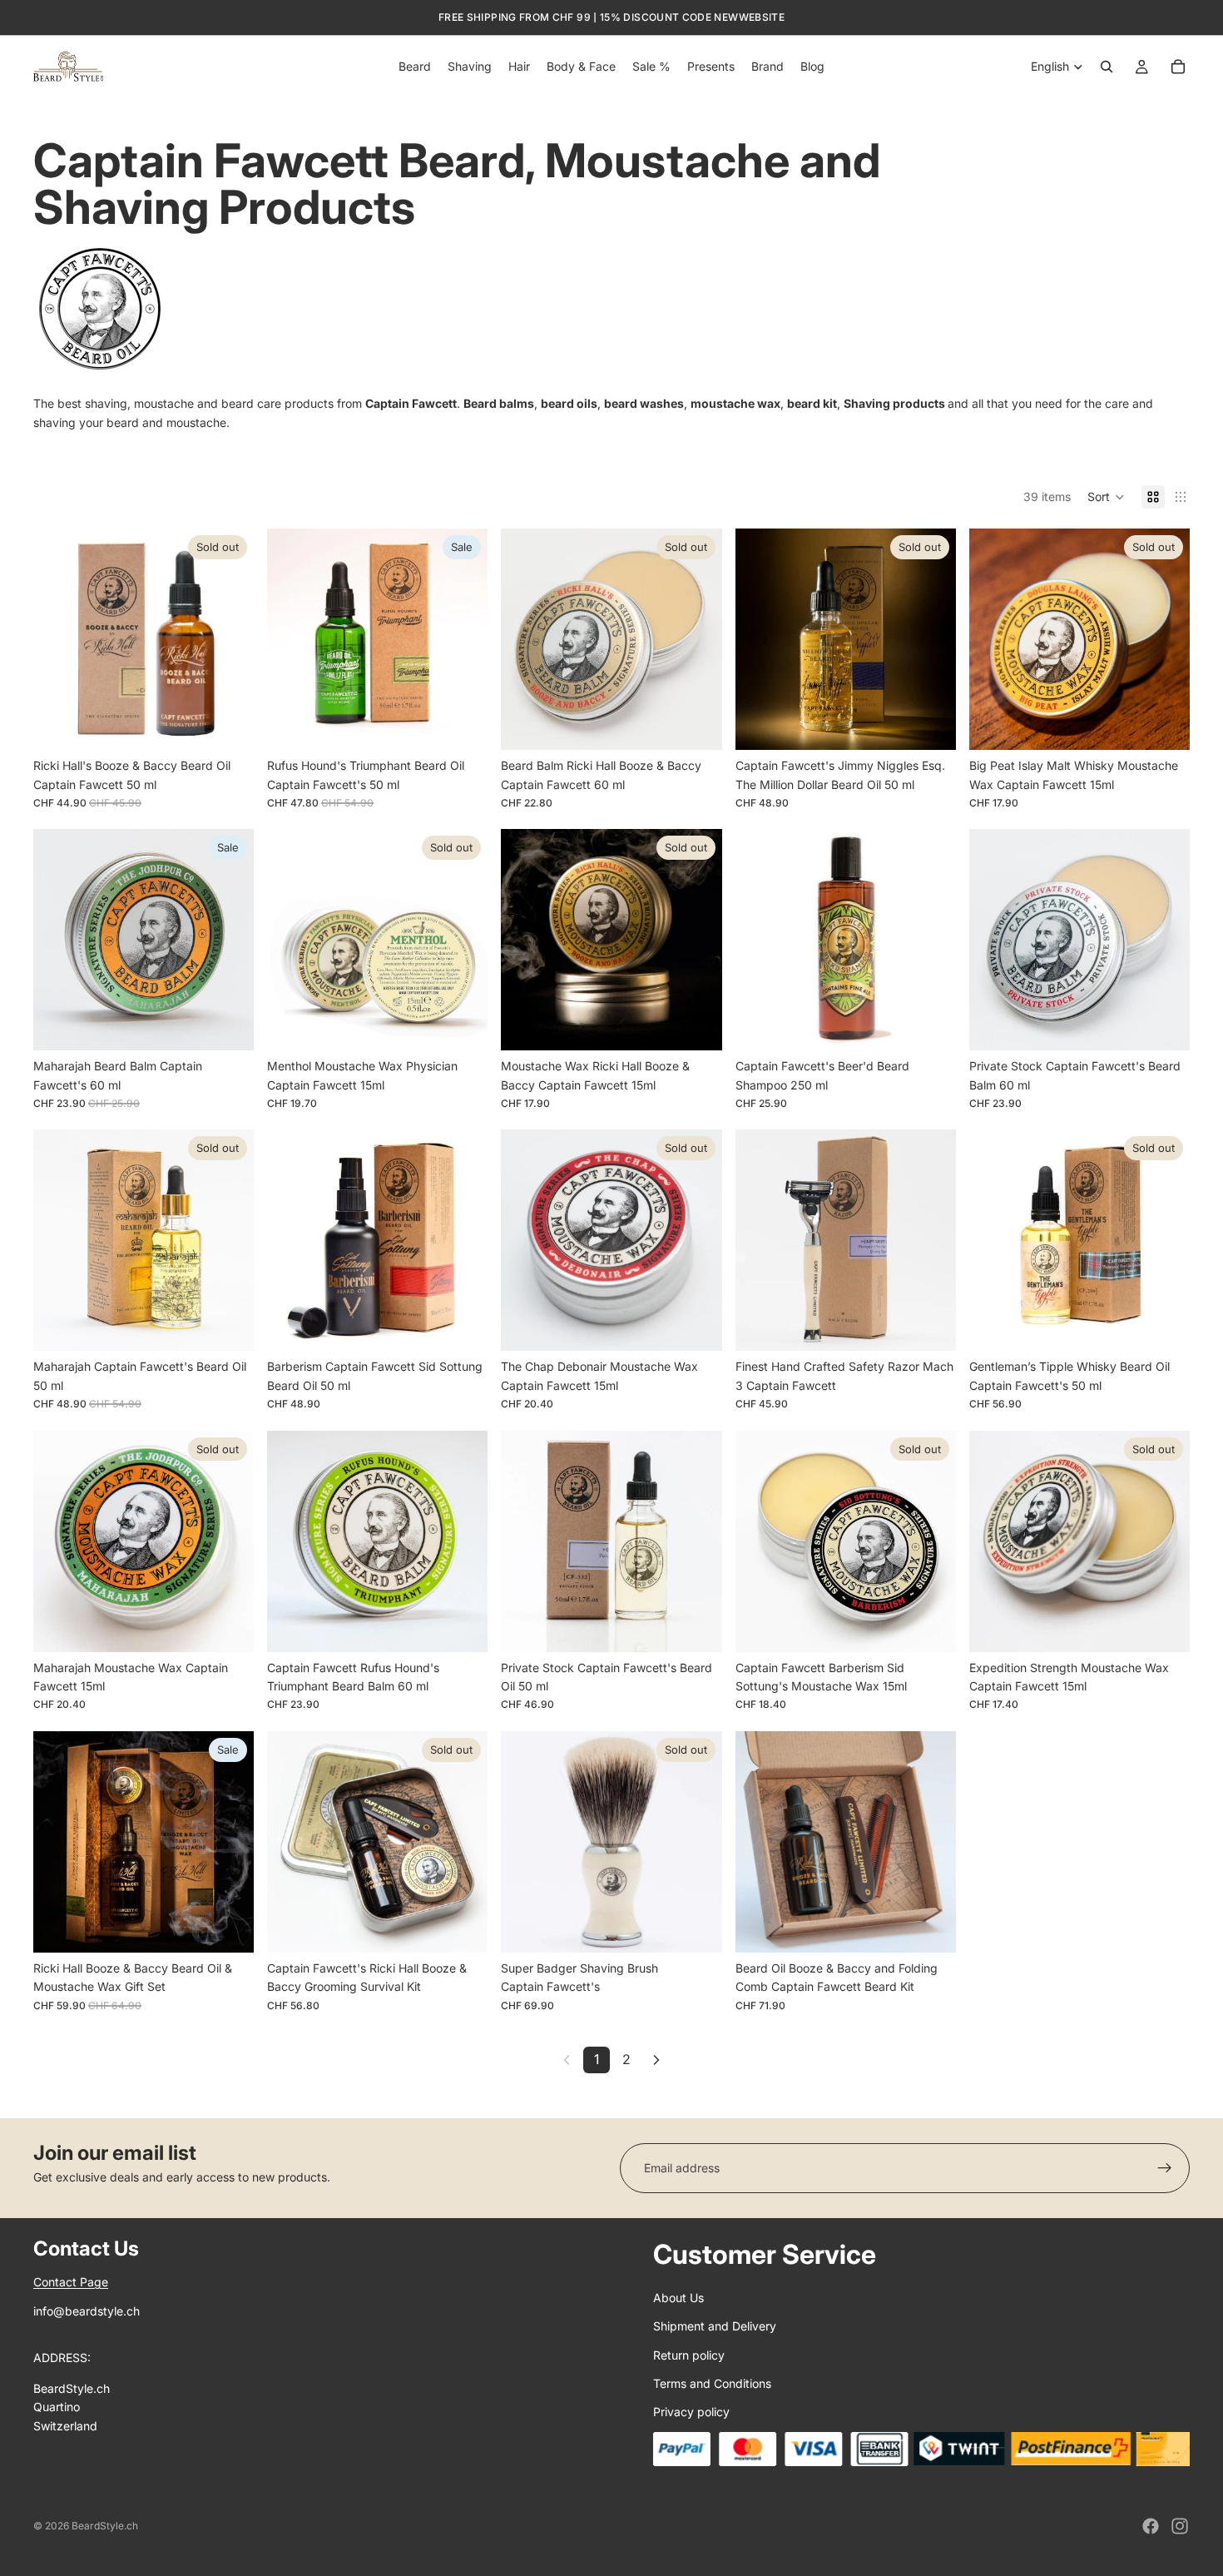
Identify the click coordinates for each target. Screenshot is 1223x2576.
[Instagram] (1180, 2526)
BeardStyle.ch (105, 2526)
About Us (678, 2298)
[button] (1106, 497)
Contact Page (71, 2282)
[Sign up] (1165, 2168)
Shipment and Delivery (715, 2326)
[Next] (656, 2060)
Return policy (689, 2355)
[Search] (1107, 67)
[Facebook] (1151, 2526)
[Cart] (1178, 67)
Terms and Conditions (712, 2383)
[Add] (463, 724)
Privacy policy (691, 2412)
